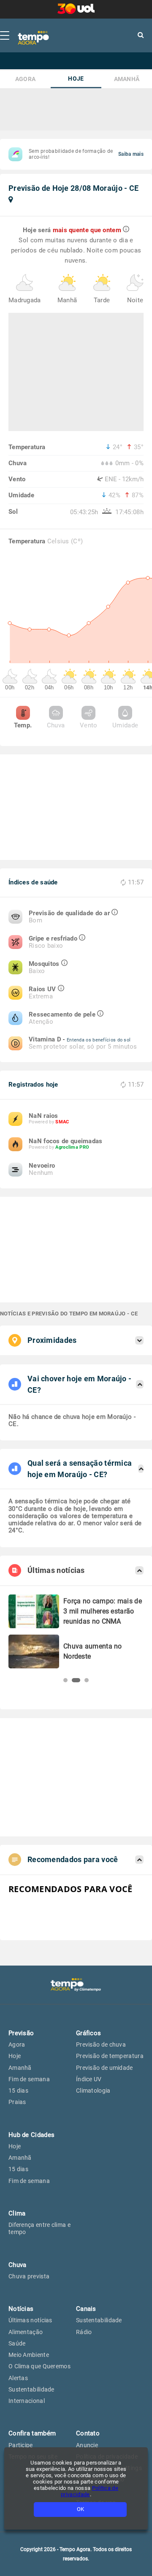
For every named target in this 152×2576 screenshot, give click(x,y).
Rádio (84, 2332)
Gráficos (88, 2033)
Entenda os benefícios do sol (99, 1040)
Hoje (76, 79)
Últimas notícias (30, 2320)
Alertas (18, 2378)
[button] (65, 1680)
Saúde (17, 2343)
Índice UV (89, 2079)
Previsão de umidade (104, 2068)
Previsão (21, 2033)
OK (80, 2509)
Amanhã (127, 79)
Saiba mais (131, 154)
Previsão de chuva (101, 2045)
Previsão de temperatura (110, 2056)
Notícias (21, 2309)
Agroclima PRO (72, 1147)
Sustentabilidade (31, 2389)
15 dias (18, 2091)
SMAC (62, 1122)
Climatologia (93, 2091)
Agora (26, 79)
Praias (17, 2102)
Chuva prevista (29, 2276)
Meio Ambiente (29, 2355)
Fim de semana (29, 2079)
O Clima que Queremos (39, 2366)
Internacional (27, 2401)
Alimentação (26, 2332)
